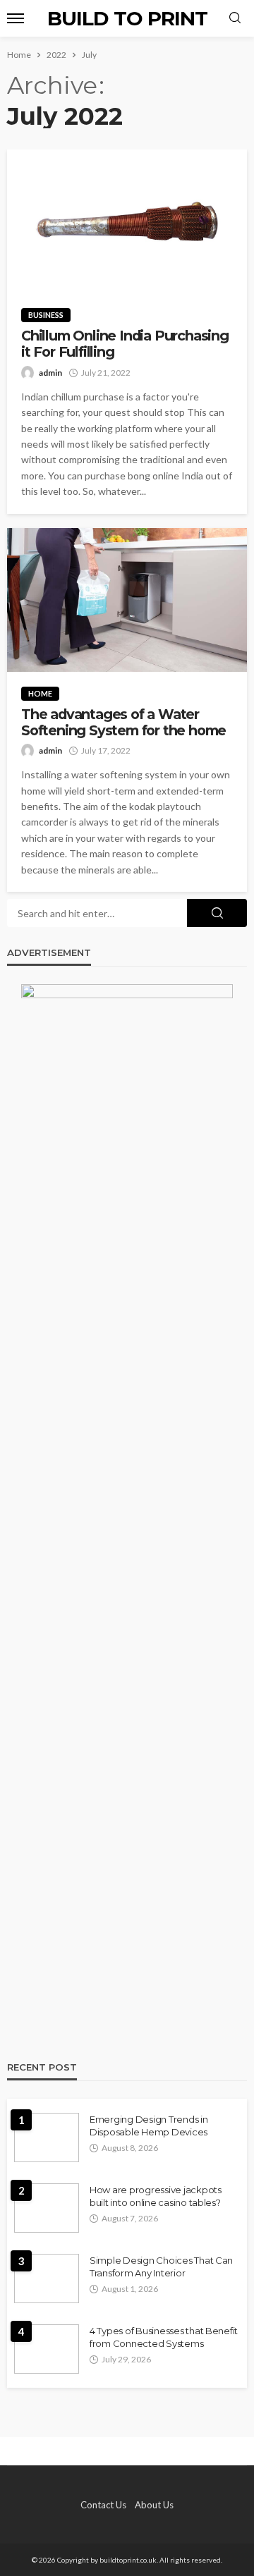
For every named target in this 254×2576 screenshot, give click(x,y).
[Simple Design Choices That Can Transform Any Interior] (47, 2278)
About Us (154, 2505)
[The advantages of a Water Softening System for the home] (127, 600)
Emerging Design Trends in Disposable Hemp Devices (149, 2126)
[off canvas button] (16, 18)
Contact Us (103, 2505)
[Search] (235, 18)
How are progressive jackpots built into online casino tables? (156, 2196)
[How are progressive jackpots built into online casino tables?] (47, 2208)
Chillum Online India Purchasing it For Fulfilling (125, 344)
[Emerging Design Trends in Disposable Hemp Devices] (47, 2138)
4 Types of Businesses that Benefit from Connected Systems (164, 2337)
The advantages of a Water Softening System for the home (123, 723)
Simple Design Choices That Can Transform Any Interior (161, 2267)
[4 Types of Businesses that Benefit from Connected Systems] (47, 2349)
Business (46, 315)
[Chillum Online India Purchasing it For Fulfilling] (127, 221)
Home (40, 693)
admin (50, 373)
